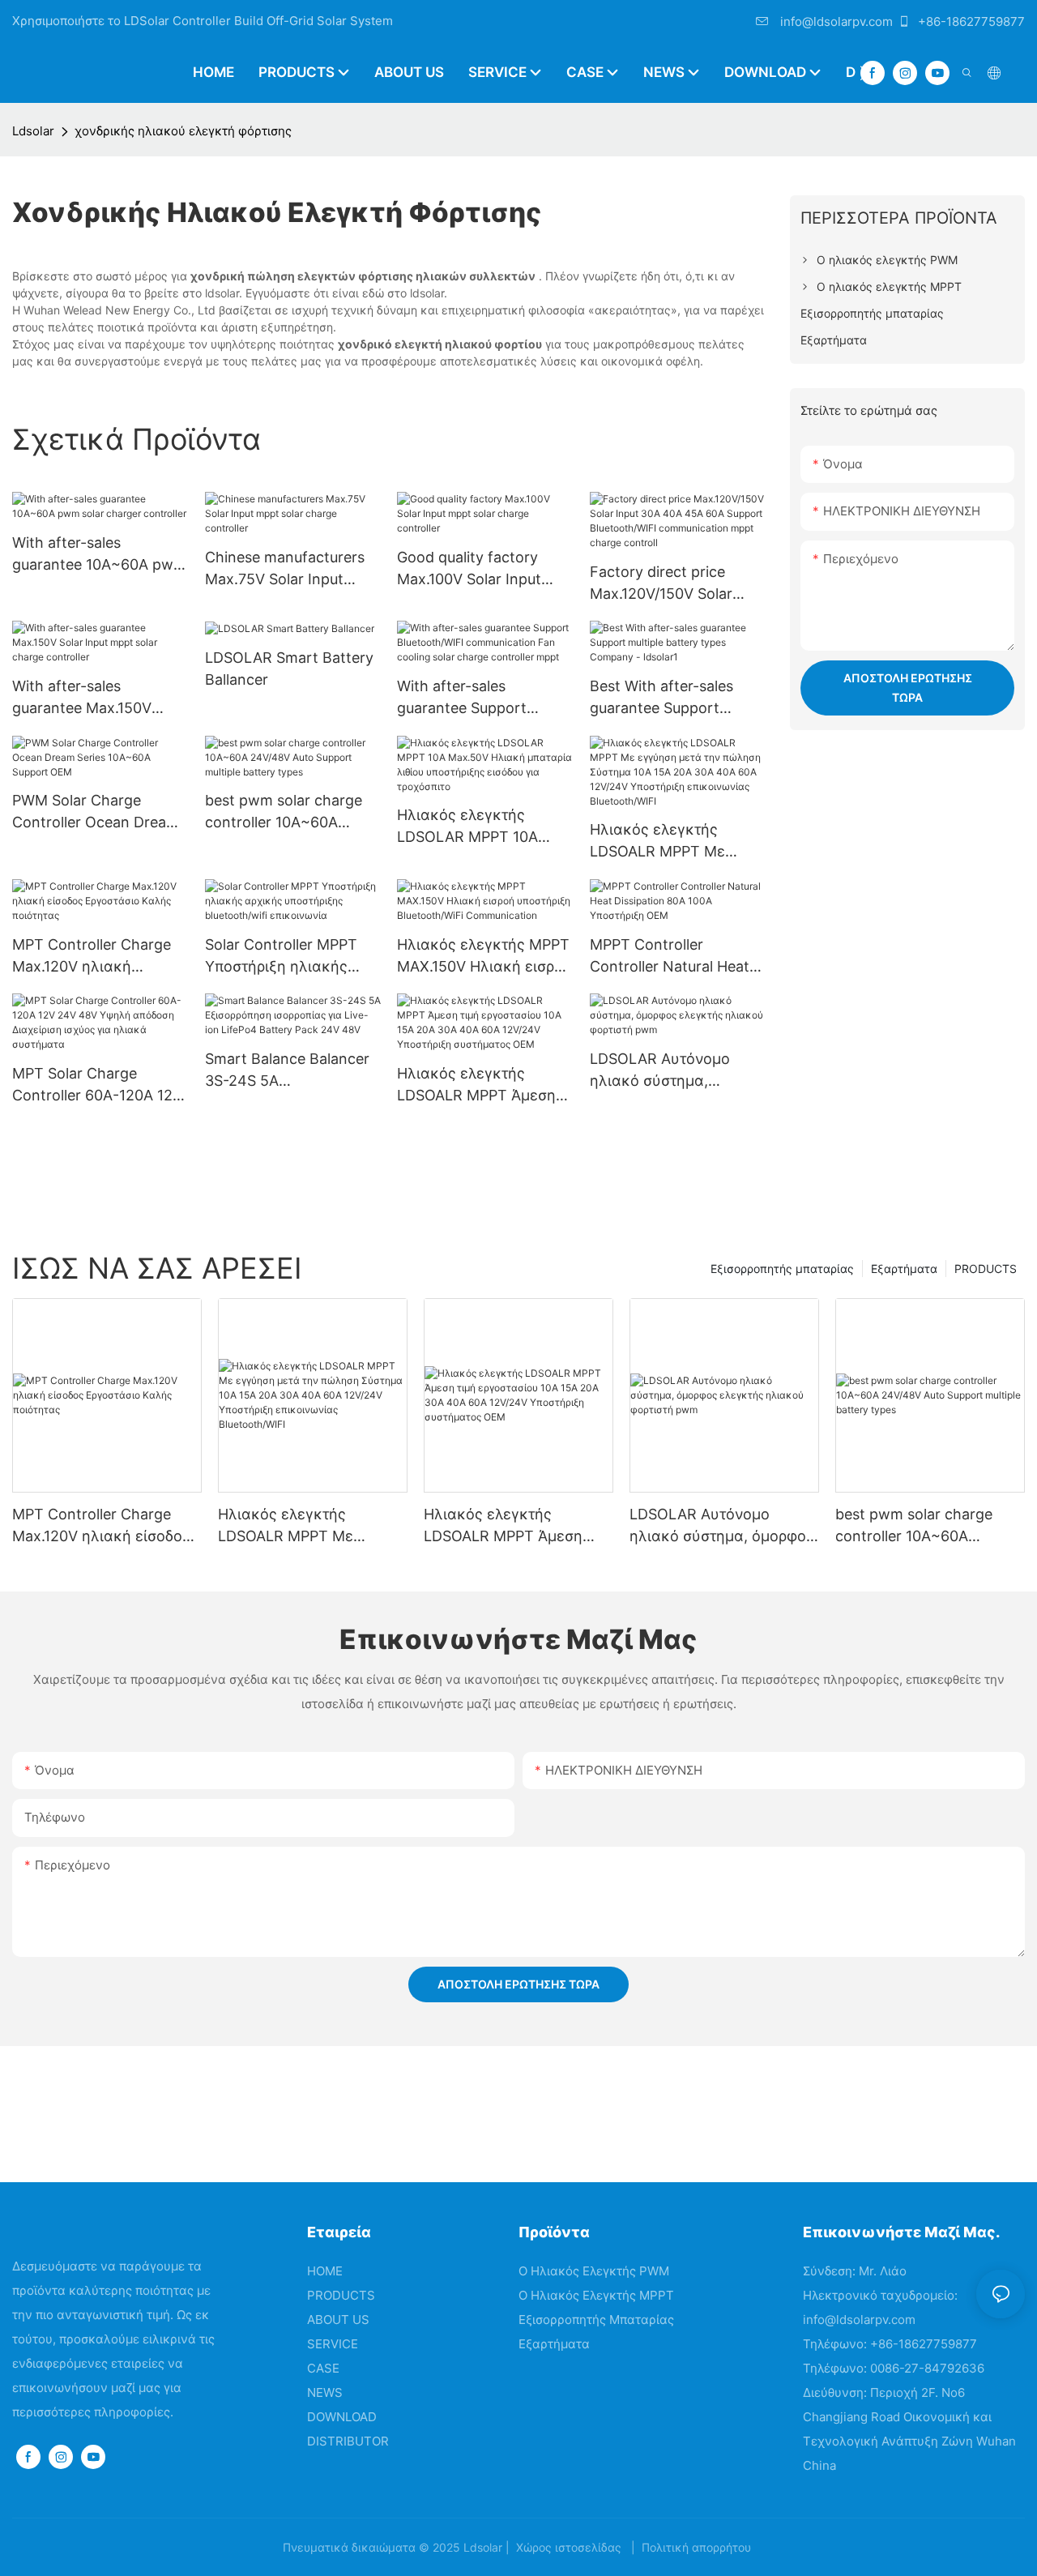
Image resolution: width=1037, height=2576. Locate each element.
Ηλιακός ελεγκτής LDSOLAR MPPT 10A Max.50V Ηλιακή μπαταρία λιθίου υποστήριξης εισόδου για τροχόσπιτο (484, 827)
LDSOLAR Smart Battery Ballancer (289, 669)
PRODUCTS (986, 1269)
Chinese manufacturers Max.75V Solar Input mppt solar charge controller (285, 569)
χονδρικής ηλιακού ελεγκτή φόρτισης (183, 131)
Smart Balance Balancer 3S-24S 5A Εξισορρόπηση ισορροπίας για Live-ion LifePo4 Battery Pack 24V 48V (287, 1071)
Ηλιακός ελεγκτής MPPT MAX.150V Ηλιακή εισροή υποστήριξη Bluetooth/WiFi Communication (484, 957)
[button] (864, 73)
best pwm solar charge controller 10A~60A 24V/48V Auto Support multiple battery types (284, 812)
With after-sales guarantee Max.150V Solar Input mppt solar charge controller (88, 698)
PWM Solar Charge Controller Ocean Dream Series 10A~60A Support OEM (96, 812)
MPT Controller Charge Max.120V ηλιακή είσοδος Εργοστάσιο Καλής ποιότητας (92, 957)
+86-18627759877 (970, 21)
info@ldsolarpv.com (835, 21)
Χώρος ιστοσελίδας (569, 2547)
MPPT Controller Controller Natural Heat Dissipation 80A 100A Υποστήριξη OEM (670, 957)
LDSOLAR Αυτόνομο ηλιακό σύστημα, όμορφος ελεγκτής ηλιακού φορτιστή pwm (671, 1071)
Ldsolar (33, 131)
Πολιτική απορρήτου (696, 2547)
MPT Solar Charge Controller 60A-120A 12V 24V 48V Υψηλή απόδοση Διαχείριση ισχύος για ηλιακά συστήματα (97, 1085)
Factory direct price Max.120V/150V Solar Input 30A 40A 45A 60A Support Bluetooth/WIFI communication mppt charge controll (672, 584)
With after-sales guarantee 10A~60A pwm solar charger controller (99, 555)
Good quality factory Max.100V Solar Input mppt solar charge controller (469, 569)
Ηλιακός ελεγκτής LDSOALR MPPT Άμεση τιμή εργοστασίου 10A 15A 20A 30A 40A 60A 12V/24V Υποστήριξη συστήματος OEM (476, 1085)
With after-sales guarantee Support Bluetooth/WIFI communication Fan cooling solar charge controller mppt (467, 698)
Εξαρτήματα (904, 1269)
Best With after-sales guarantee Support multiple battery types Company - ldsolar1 (665, 698)
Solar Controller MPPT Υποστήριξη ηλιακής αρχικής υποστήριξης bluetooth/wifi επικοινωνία (281, 957)
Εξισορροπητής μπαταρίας (782, 1269)
